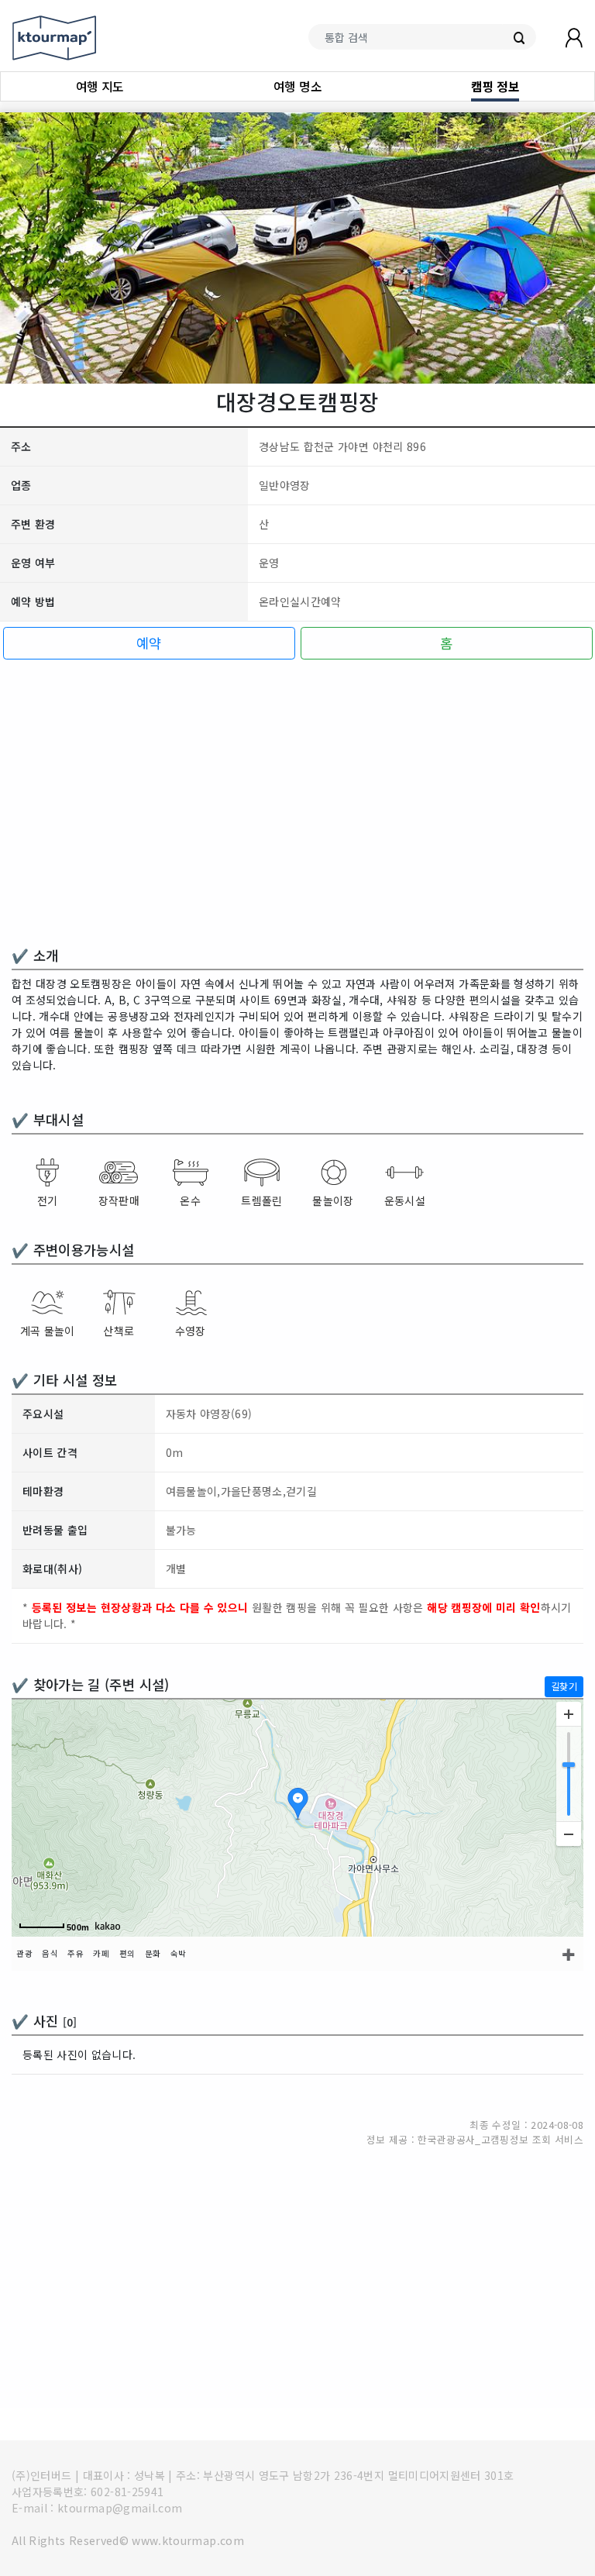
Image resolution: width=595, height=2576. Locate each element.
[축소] (569, 1834)
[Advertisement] (297, 806)
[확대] (569, 1714)
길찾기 (564, 1686)
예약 (149, 643)
